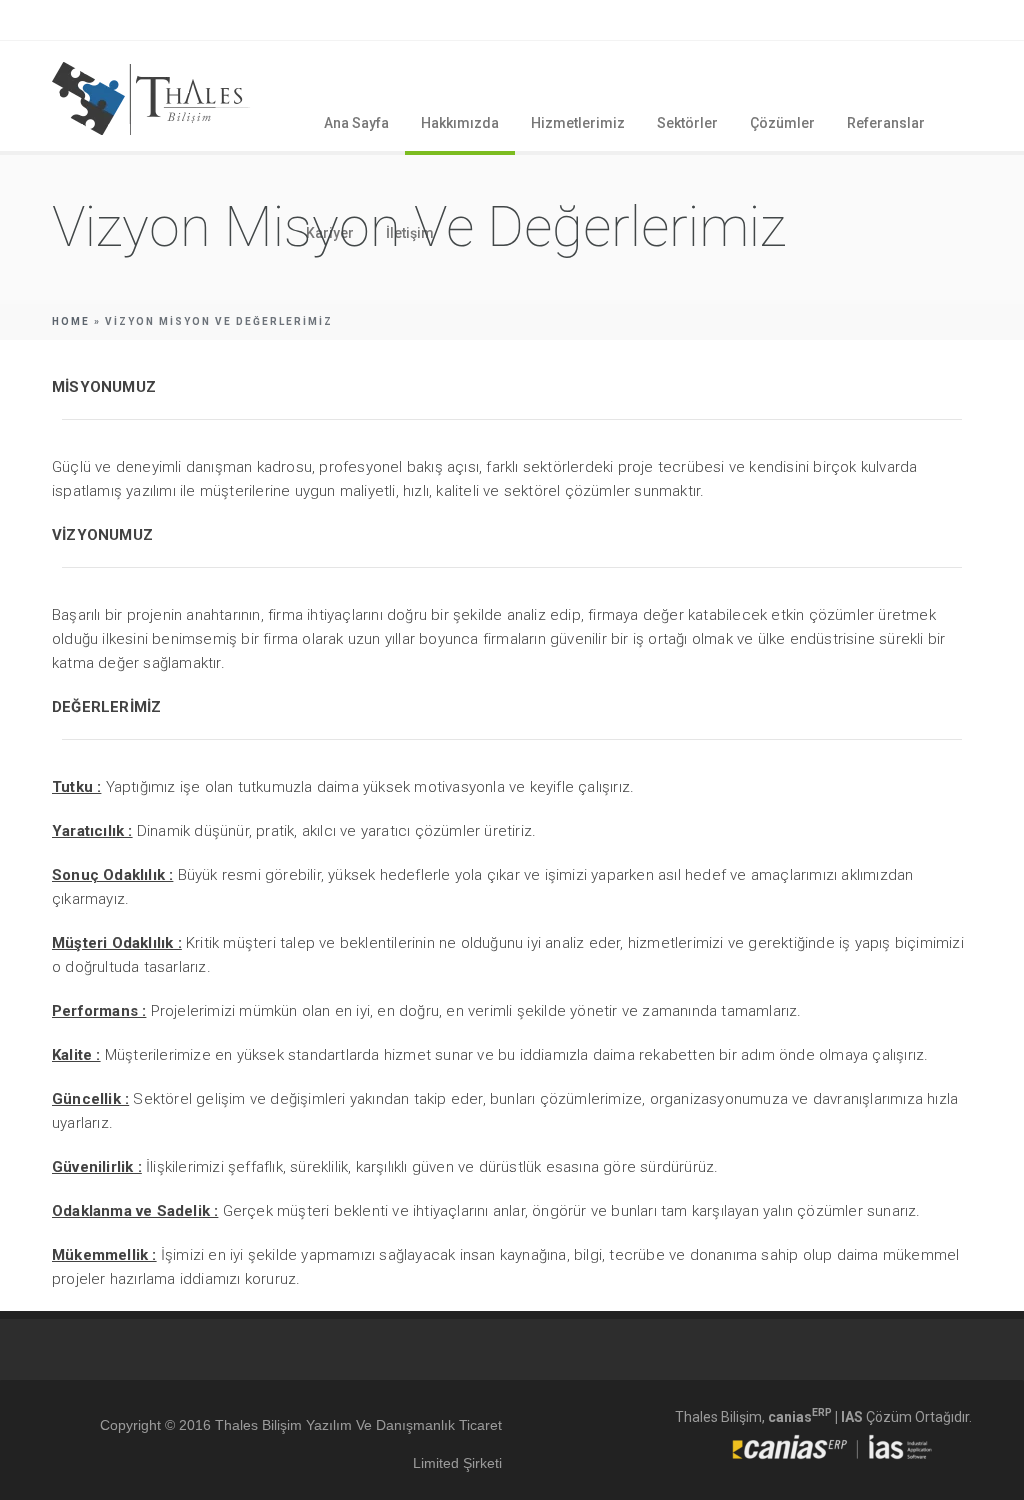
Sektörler (687, 123)
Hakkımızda (460, 123)
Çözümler (782, 123)
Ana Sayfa (356, 123)
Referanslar (886, 123)
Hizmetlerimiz (578, 123)
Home (71, 321)
